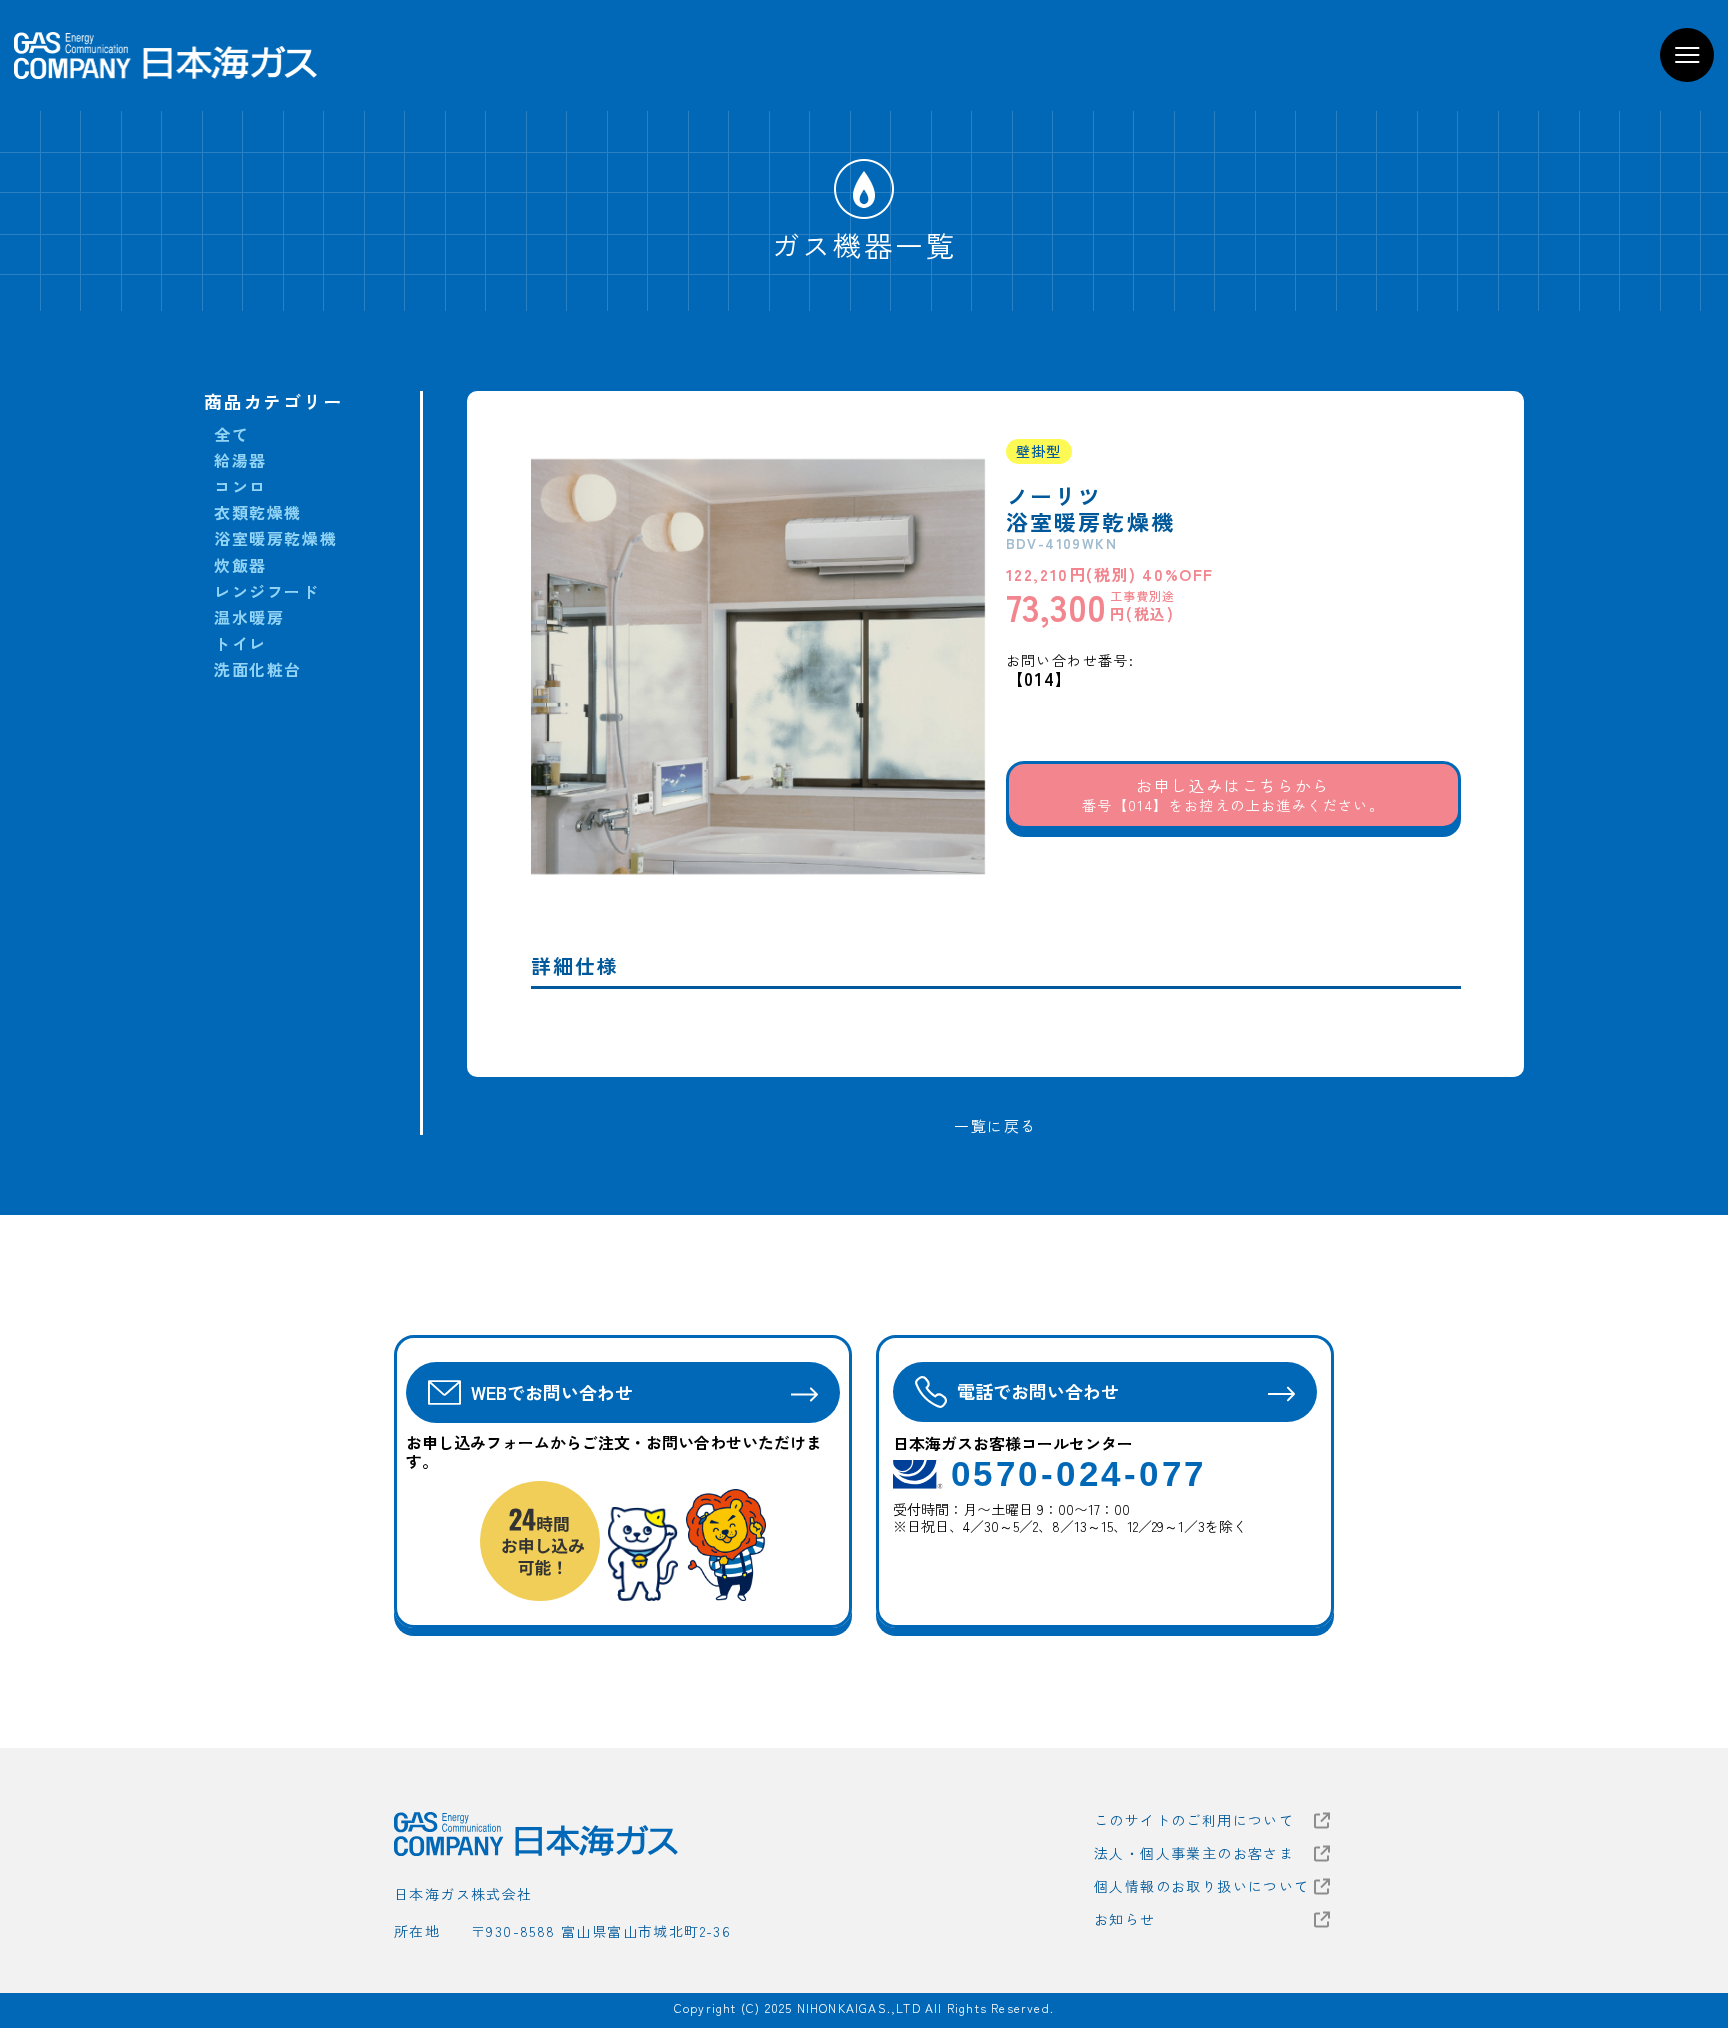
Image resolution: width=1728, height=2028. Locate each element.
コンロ (240, 486)
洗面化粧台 (258, 669)
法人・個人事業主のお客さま (1194, 1853)
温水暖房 (249, 617)
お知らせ (1125, 1919)
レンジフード (267, 591)
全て (231, 434)
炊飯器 (240, 565)
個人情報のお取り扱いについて (1202, 1886)
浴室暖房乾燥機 (275, 538)
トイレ (240, 643)
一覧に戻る (995, 1126)
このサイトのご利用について (1194, 1820)
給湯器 (240, 460)
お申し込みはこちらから (1233, 794)
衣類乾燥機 (258, 512)
